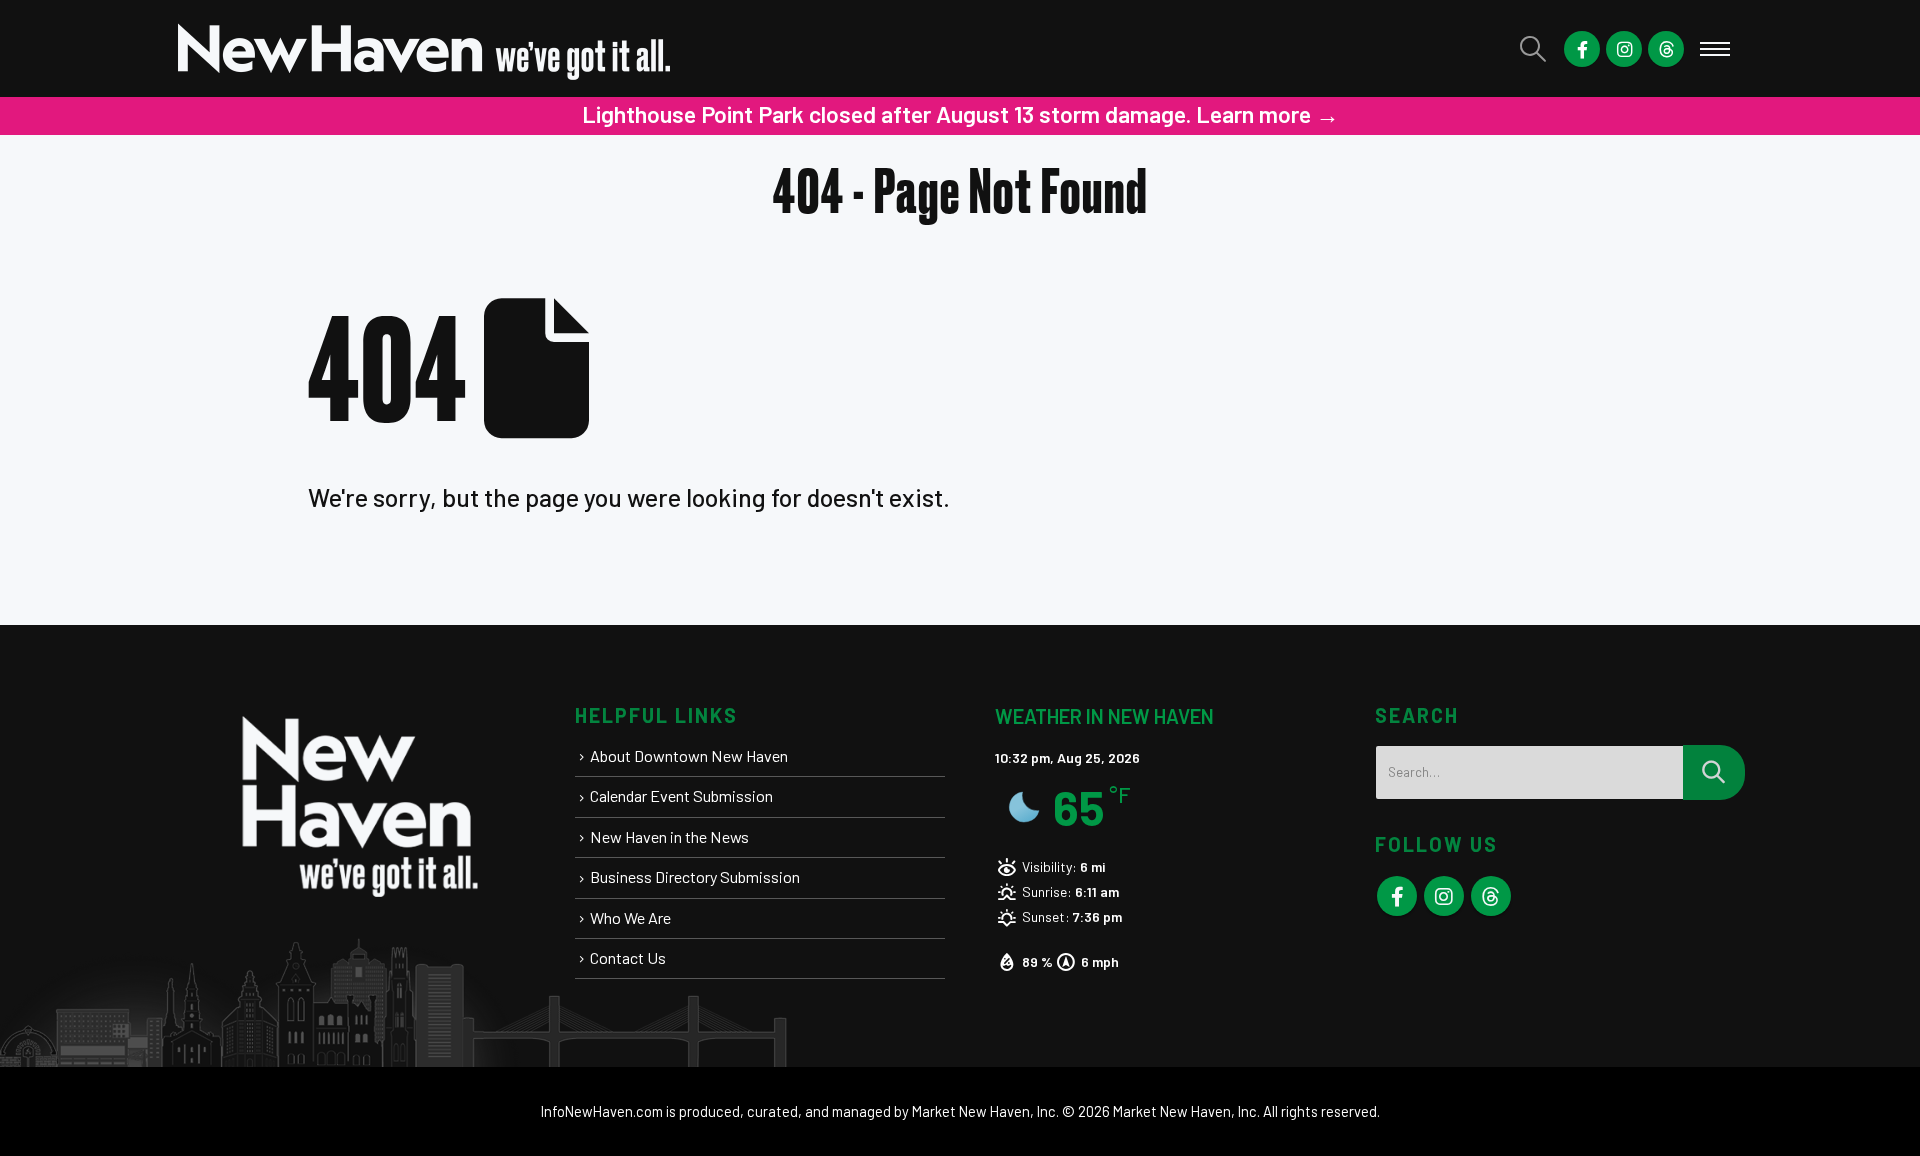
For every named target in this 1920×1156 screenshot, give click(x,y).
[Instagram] (1624, 49)
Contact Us (628, 957)
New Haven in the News (669, 836)
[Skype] (1666, 49)
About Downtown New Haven (689, 755)
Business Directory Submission (695, 876)
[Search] (1714, 772)
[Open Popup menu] (1715, 49)
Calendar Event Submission (681, 795)
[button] (1533, 48)
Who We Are (630, 917)
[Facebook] (1582, 49)
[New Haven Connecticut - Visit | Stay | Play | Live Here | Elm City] (425, 48)
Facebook (1397, 896)
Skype (1491, 896)
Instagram (1444, 896)
